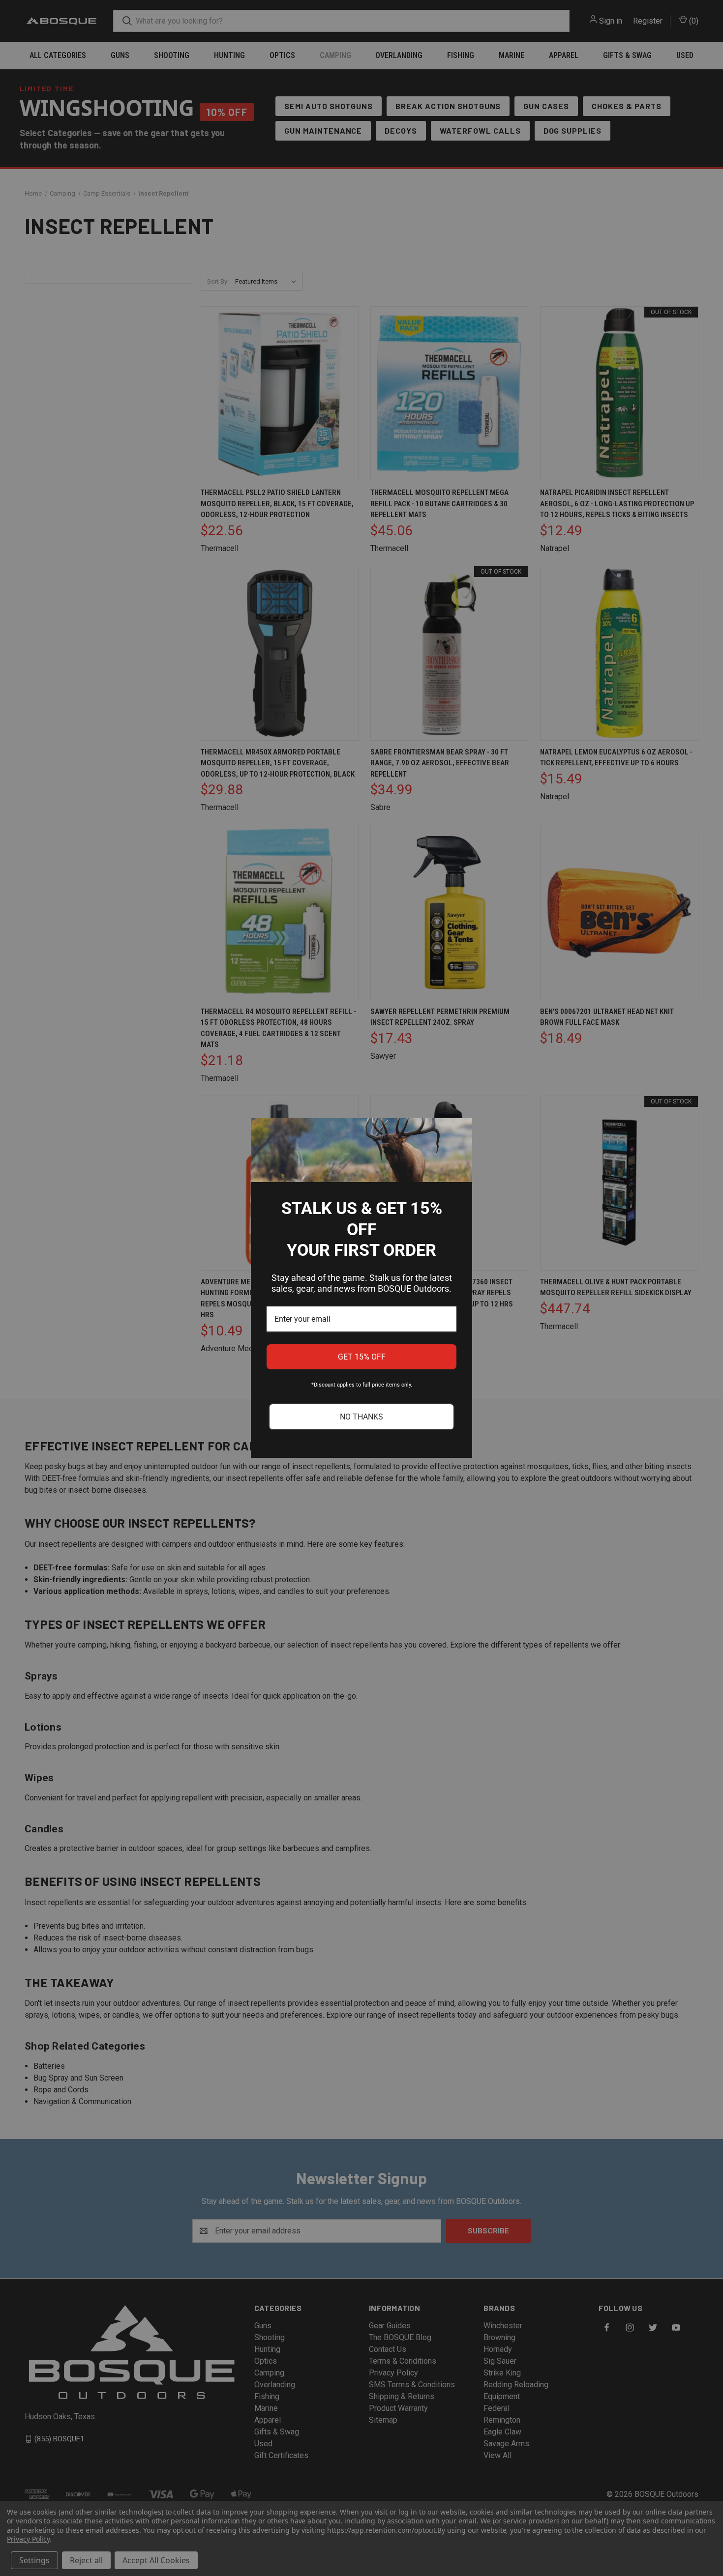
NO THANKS (361, 1417)
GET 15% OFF (362, 1357)
